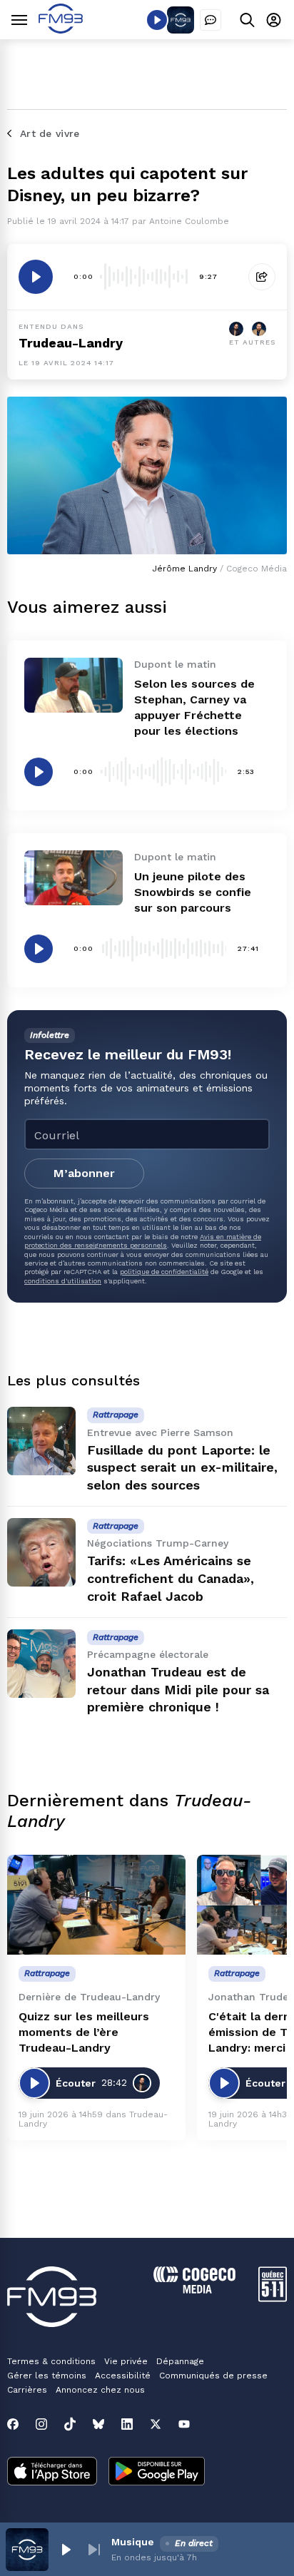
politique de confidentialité (164, 1272)
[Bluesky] (98, 2424)
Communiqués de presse (213, 2376)
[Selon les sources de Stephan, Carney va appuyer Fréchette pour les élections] (73, 685)
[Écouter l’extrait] (36, 277)
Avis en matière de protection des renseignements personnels (143, 1241)
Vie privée (126, 2361)
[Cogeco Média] (194, 2290)
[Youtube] (184, 2424)
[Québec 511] (273, 2298)
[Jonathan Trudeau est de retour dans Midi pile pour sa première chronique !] (41, 1664)
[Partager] (262, 277)
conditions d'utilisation (63, 1281)
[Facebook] (13, 2424)
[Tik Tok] (70, 2424)
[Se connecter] (274, 20)
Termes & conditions (51, 2361)
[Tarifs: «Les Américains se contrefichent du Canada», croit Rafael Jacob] (41, 1552)
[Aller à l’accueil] (61, 30)
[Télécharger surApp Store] (52, 2473)
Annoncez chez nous (100, 2390)
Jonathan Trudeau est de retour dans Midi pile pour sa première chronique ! (178, 1690)
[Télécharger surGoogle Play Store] (157, 2473)
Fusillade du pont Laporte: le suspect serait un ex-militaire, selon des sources (182, 1468)
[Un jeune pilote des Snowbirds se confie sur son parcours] (73, 878)
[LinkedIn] (127, 2424)
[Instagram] (41, 2424)
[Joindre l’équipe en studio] (211, 20)
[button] (66, 2550)
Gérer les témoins (47, 2376)
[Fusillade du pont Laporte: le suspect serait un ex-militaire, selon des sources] (41, 1441)
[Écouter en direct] (157, 20)
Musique (133, 2542)
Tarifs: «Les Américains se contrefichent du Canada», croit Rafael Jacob (171, 1578)
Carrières (27, 2390)
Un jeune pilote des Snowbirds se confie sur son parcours (193, 892)
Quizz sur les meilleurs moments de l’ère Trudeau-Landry (84, 2032)
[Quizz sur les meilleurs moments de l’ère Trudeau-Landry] (96, 1905)
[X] (156, 2424)
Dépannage (180, 2361)
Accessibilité (123, 2376)
